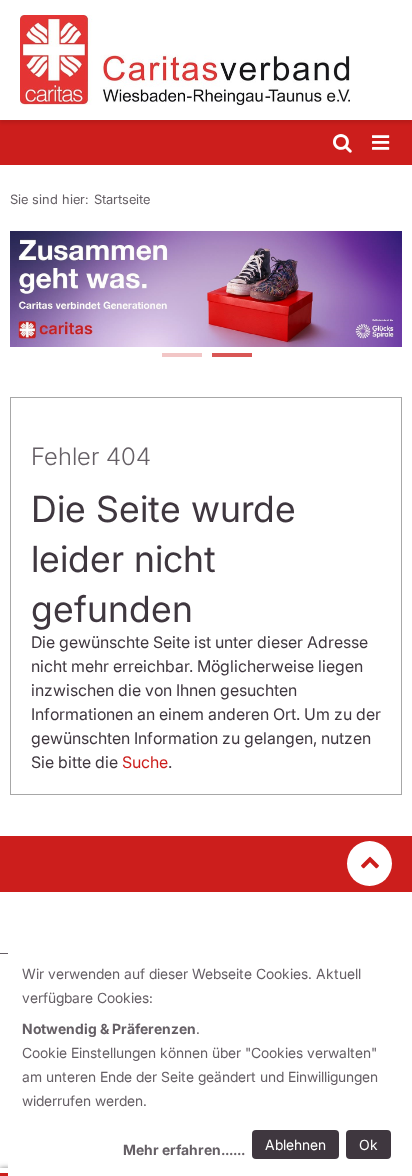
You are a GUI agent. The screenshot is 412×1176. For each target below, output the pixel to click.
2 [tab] (231, 357)
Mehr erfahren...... (184, 1149)
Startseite (122, 199)
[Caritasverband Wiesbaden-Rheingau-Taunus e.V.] (206, 60)
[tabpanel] (206, 289)
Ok (368, 1144)
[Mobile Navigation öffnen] (382, 143)
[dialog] (210, 1064)
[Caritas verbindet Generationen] (206, 289)
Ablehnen (295, 1144)
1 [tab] (181, 357)
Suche (145, 762)
